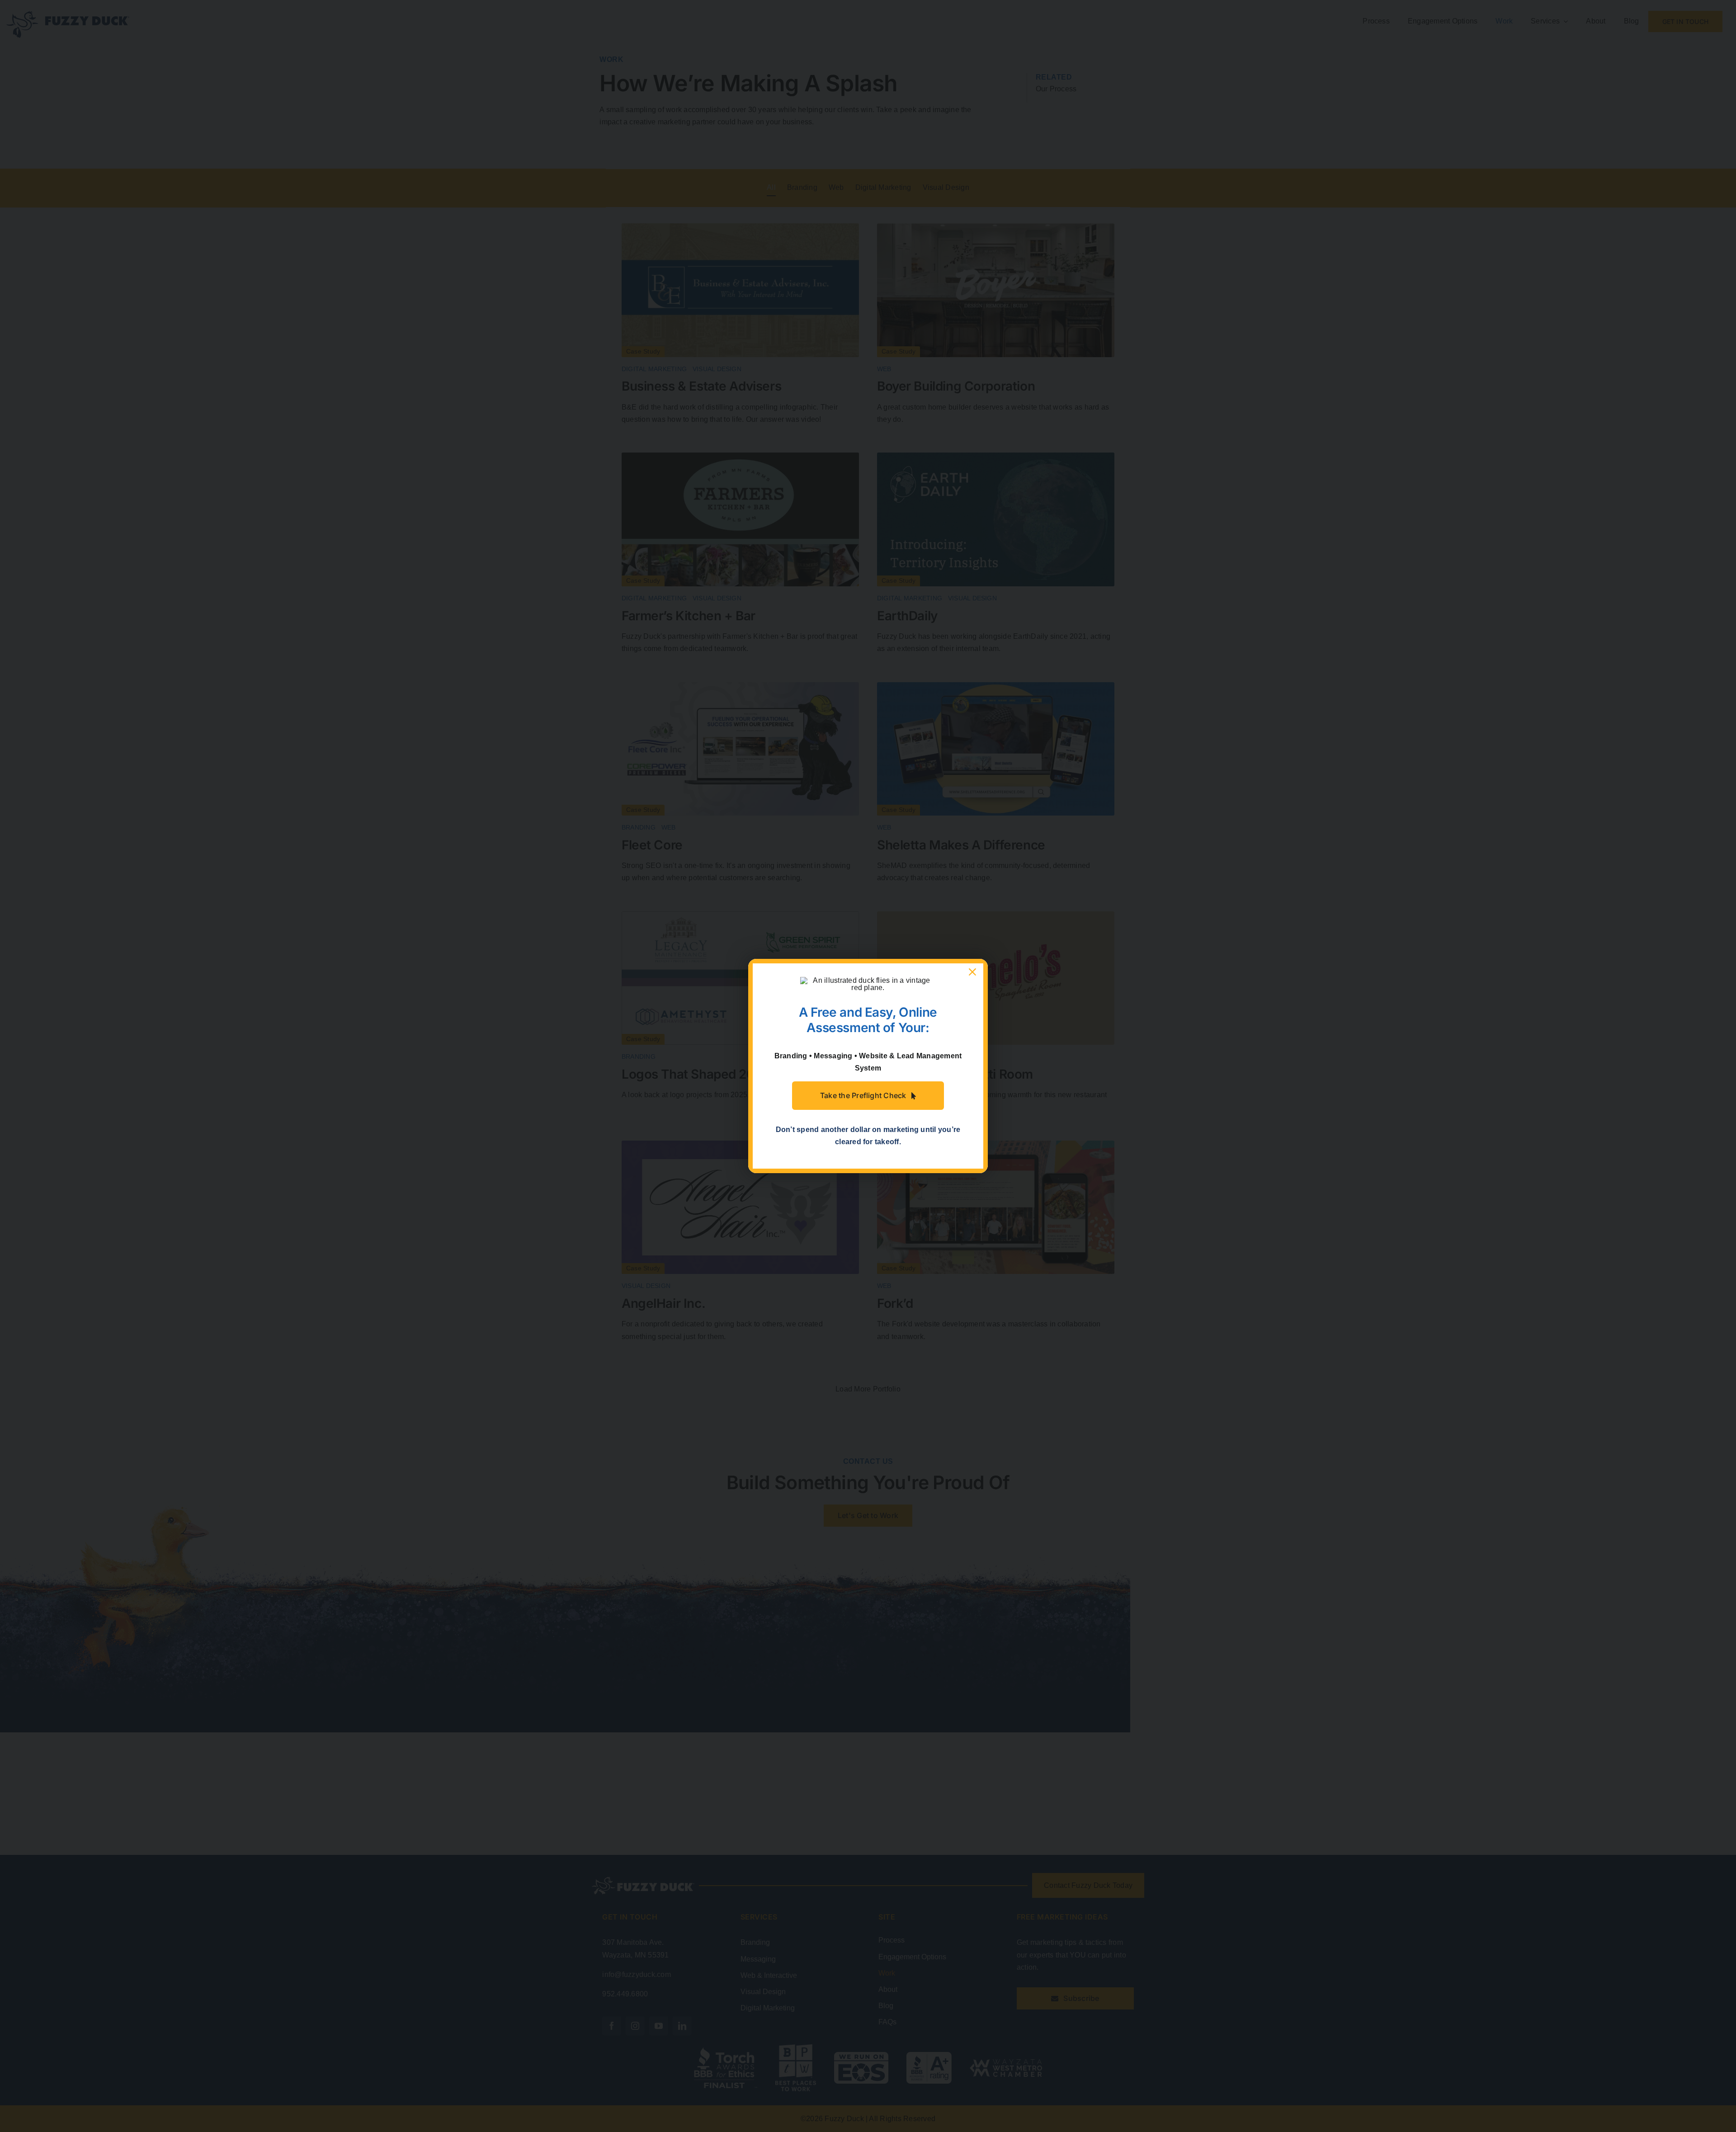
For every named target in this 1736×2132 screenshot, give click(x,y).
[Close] (972, 972)
